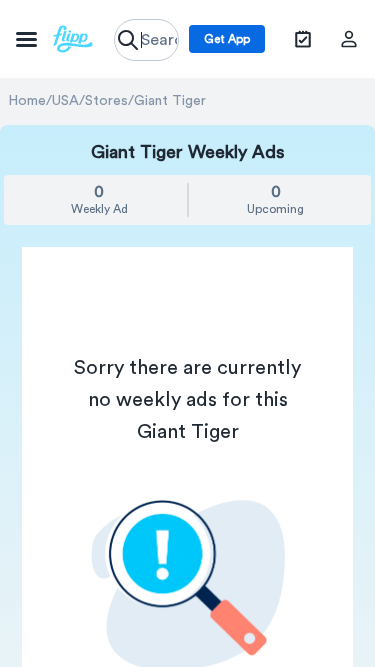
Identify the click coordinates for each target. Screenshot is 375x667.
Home (27, 101)
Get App (227, 39)
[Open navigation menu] (54, 39)
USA (65, 101)
